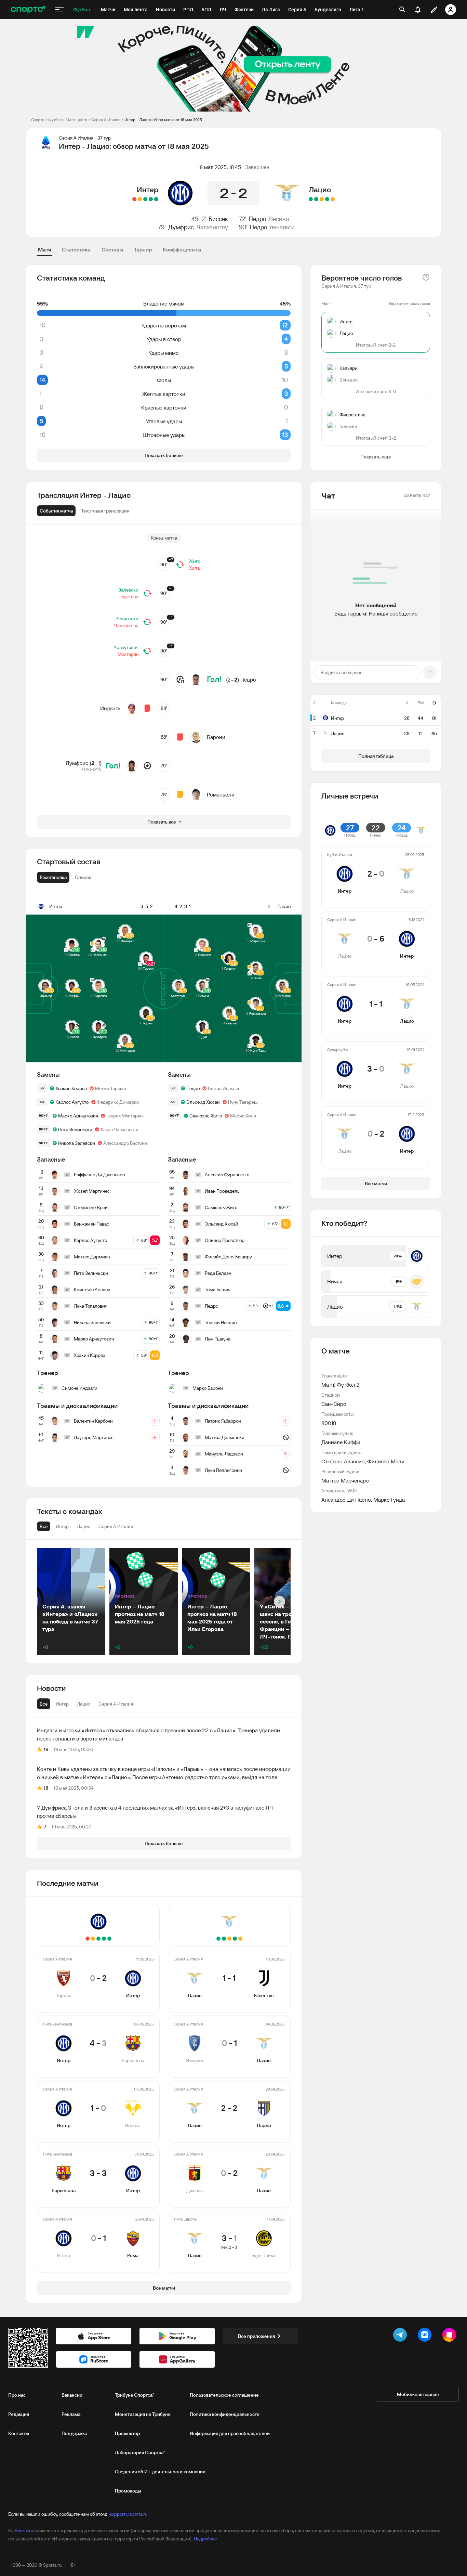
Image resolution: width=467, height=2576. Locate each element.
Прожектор (127, 2433)
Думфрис (181, 227)
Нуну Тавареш (243, 1102)
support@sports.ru (129, 2514)
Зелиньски (127, 619)
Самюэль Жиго (206, 1116)
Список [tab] (83, 877)
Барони (216, 737)
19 (46, 1749)
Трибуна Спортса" (135, 2395)
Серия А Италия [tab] (116, 1704)
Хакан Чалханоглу (119, 1129)
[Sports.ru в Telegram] (401, 2336)
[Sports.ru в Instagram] (451, 2336)
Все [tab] (44, 1704)
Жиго (195, 561)
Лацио (320, 190)
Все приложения (256, 2336)
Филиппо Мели (386, 1461)
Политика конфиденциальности (225, 2414)
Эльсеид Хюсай (203, 1102)
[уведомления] (418, 10)
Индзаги (110, 708)
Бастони (130, 597)
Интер (148, 190)
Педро (258, 219)
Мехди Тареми (111, 1088)
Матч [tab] (44, 249)
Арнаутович (126, 647)
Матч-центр (76, 120)
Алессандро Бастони (125, 1143)
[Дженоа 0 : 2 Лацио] (316, 199)
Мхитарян (128, 654)
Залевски (128, 590)
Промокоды (128, 2491)
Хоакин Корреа (71, 1088)
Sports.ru (24, 2530)
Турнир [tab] (143, 249)
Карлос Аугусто (72, 1102)
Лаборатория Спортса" (140, 2452)
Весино (279, 219)
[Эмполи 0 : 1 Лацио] (327, 199)
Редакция (19, 2414)
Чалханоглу (212, 227)
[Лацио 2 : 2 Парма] (322, 199)
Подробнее (205, 2539)
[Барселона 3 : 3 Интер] (140, 199)
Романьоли (221, 794)
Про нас (17, 2395)
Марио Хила (243, 1116)
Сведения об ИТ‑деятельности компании (160, 2472)
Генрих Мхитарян (124, 1116)
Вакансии (72, 2395)
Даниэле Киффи (341, 1442)
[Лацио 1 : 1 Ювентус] (333, 199)
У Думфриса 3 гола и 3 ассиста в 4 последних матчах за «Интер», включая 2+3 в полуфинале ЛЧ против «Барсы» (155, 1812)
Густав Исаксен (224, 1088)
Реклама (71, 2414)
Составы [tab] (112, 249)
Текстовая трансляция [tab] (105, 511)
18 (46, 1788)
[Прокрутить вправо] (279, 1602)
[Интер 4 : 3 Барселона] (151, 199)
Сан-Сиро (334, 1404)
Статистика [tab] (76, 249)
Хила (194, 568)
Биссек (218, 219)
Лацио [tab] (84, 1704)
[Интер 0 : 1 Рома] (134, 199)
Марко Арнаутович (78, 1116)
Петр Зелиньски (75, 1129)
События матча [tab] (56, 511)
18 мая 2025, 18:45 (219, 167)
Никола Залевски (77, 1143)
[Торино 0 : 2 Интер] (156, 199)
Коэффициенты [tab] (182, 249)
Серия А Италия (106, 120)
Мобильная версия (418, 2394)
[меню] (59, 10)
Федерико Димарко (118, 1102)
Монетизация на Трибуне (143, 2414)
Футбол (55, 120)
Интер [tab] (62, 1704)
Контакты (19, 2433)
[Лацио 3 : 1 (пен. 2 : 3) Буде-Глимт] (311, 199)
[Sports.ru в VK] (426, 2336)
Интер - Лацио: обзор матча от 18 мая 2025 (163, 120)
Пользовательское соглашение (224, 2395)
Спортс (38, 120)
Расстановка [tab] (53, 877)
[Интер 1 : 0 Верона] (145, 199)
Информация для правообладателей (230, 2433)
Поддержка (74, 2433)
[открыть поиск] (402, 10)
